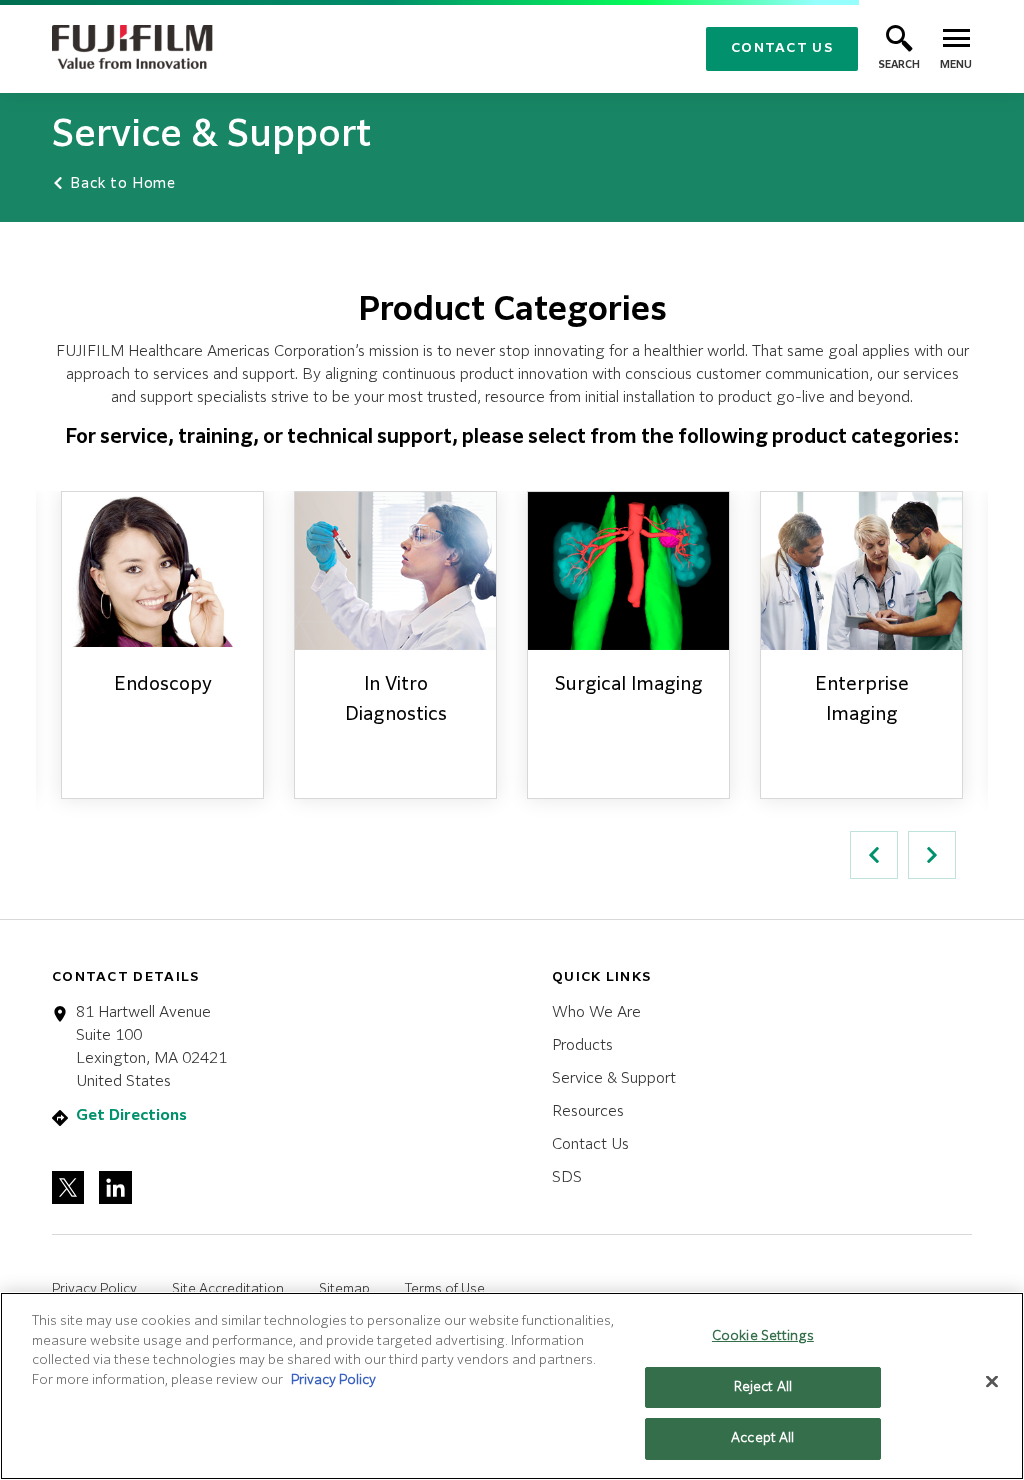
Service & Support (614, 1078)
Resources (588, 1111)
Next (932, 855)
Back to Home (121, 184)
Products (582, 1045)
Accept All (762, 1438)
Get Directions (131, 1115)
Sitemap (344, 1289)
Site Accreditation (228, 1289)
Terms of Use (445, 1289)
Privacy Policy (94, 1289)
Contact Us (782, 48)
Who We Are (596, 1012)
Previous (874, 855)
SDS (567, 1177)
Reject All (763, 1387)
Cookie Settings (763, 1336)
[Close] (992, 1382)
